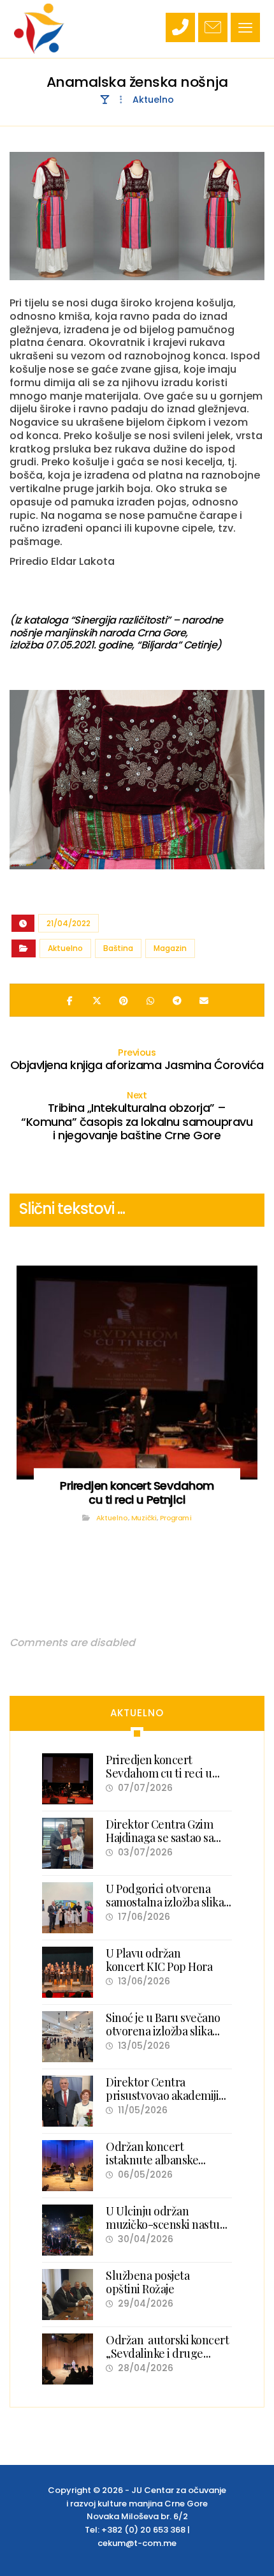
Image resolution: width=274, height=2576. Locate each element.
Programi (176, 1517)
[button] (245, 27)
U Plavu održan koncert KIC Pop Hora (159, 1960)
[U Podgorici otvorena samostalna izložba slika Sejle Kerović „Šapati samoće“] (68, 1908)
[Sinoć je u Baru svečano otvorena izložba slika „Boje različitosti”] (68, 2037)
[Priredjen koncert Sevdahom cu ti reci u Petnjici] (68, 1779)
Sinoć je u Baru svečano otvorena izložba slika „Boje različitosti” (163, 2031)
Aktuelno (65, 948)
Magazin (170, 948)
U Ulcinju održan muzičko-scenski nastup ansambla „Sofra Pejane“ (166, 2225)
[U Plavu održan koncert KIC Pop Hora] (68, 1972)
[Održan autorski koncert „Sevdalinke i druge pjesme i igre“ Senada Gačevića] (68, 2359)
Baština (118, 948)
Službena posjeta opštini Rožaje (148, 2282)
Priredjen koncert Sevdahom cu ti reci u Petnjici (159, 1773)
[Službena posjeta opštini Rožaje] (68, 2295)
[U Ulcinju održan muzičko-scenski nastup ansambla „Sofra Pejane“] (68, 2230)
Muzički (144, 1517)
